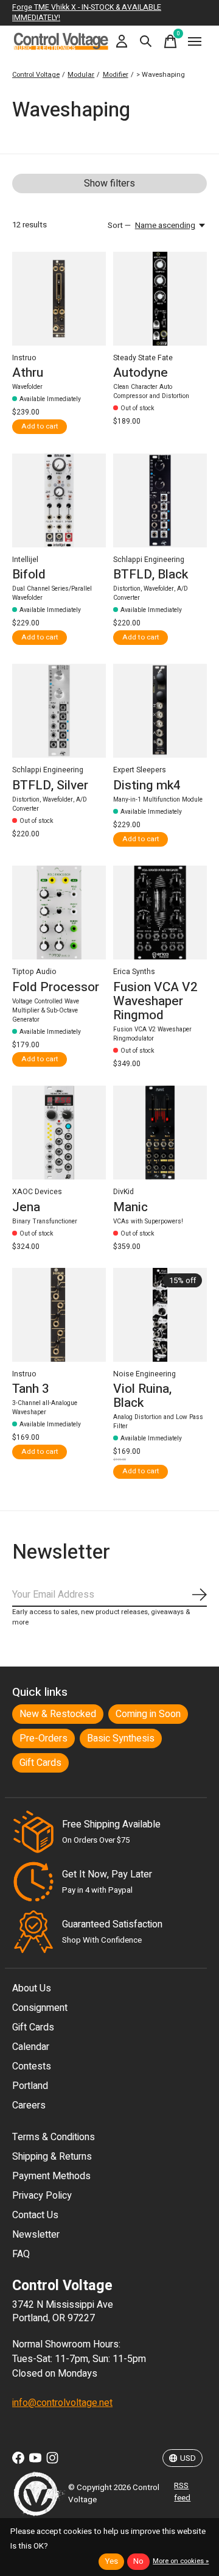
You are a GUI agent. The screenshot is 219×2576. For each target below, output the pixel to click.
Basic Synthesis (121, 1738)
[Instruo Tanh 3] (59, 1315)
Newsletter (36, 2235)
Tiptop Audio (34, 972)
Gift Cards (40, 1763)
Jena (26, 1207)
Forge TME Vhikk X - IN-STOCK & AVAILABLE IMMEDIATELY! (87, 12)
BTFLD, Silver (50, 785)
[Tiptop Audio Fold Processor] (59, 913)
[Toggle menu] (195, 41)
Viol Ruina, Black (142, 1396)
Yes (111, 2561)
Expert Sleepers (140, 770)
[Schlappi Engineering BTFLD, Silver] (59, 711)
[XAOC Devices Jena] (59, 1133)
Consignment (40, 2008)
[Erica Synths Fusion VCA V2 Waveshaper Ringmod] (160, 913)
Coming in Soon (148, 1714)
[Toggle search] (146, 41)
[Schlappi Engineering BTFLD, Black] (160, 500)
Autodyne (141, 373)
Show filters (109, 183)
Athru (28, 373)
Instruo (24, 358)
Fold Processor (56, 987)
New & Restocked (58, 1714)
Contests (32, 2066)
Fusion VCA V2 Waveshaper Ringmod (155, 1001)
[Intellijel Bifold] (59, 500)
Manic (130, 1207)
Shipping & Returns (52, 2157)
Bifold (29, 575)
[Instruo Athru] (59, 299)
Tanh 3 (31, 1389)
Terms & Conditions (54, 2137)
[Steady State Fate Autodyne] (160, 299)
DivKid (123, 1192)
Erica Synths (134, 972)
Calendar (31, 2047)
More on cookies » (181, 2561)
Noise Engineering (144, 1374)
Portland (30, 2086)
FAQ (21, 2254)
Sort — (119, 226)
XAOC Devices (37, 1192)
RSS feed (182, 2492)
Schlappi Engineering (149, 560)
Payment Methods (51, 2176)
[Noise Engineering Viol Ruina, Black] (160, 1315)
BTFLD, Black (151, 575)
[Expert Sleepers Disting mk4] (160, 711)
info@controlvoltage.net (62, 2403)
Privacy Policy (42, 2196)
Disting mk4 (147, 785)
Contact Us (35, 2215)
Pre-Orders (43, 1738)
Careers (29, 2105)
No (138, 2561)
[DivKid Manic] (160, 1133)
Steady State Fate (143, 358)
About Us (32, 1988)
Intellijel (25, 560)
